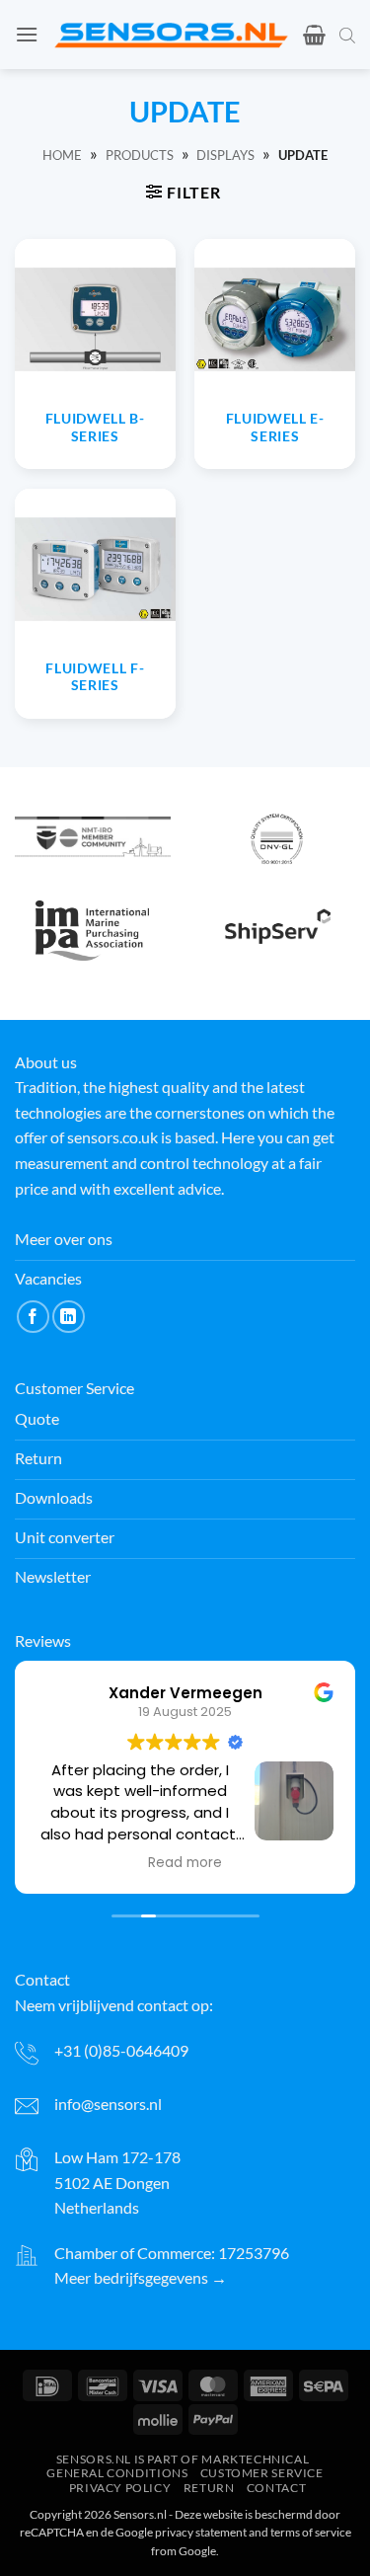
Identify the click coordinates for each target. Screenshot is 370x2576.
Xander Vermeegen (185, 1693)
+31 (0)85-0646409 (121, 2050)
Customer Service (262, 2473)
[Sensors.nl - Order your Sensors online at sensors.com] (171, 35)
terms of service (311, 2532)
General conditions (117, 2473)
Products (140, 155)
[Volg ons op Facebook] (33, 1317)
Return (209, 2488)
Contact (276, 2488)
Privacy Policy (120, 2488)
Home (62, 155)
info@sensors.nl (108, 2104)
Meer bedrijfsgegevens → (141, 2277)
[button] (27, 34)
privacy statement (201, 2532)
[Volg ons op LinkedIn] (69, 1317)
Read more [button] (185, 1863)
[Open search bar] (347, 35)
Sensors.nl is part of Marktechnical (183, 2459)
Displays (225, 155)
